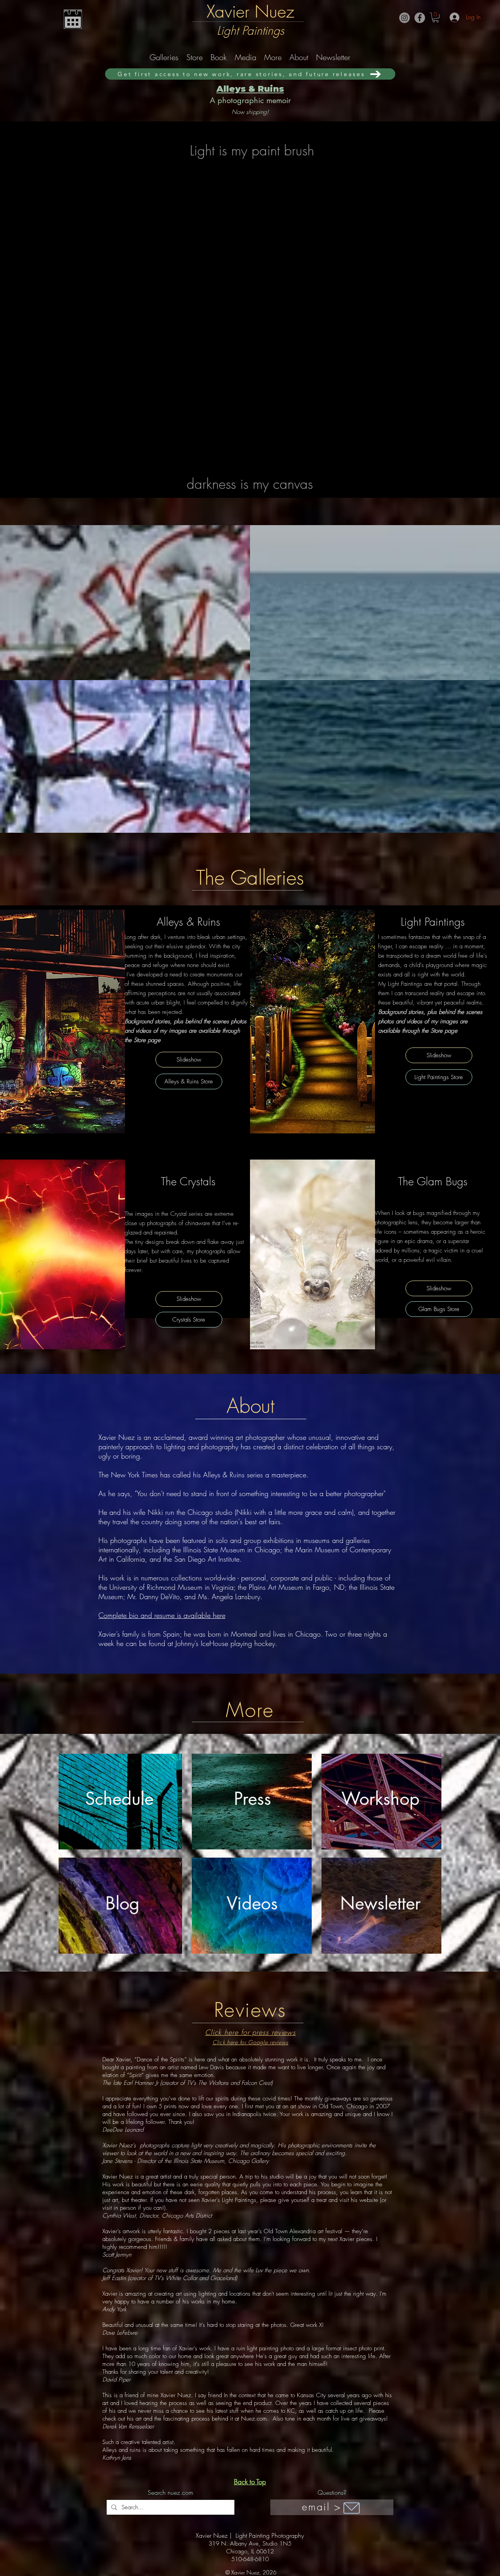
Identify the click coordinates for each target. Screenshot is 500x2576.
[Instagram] (404, 18)
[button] (436, 17)
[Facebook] (420, 18)
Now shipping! (250, 112)
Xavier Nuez (250, 11)
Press (253, 1798)
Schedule (119, 1798)
